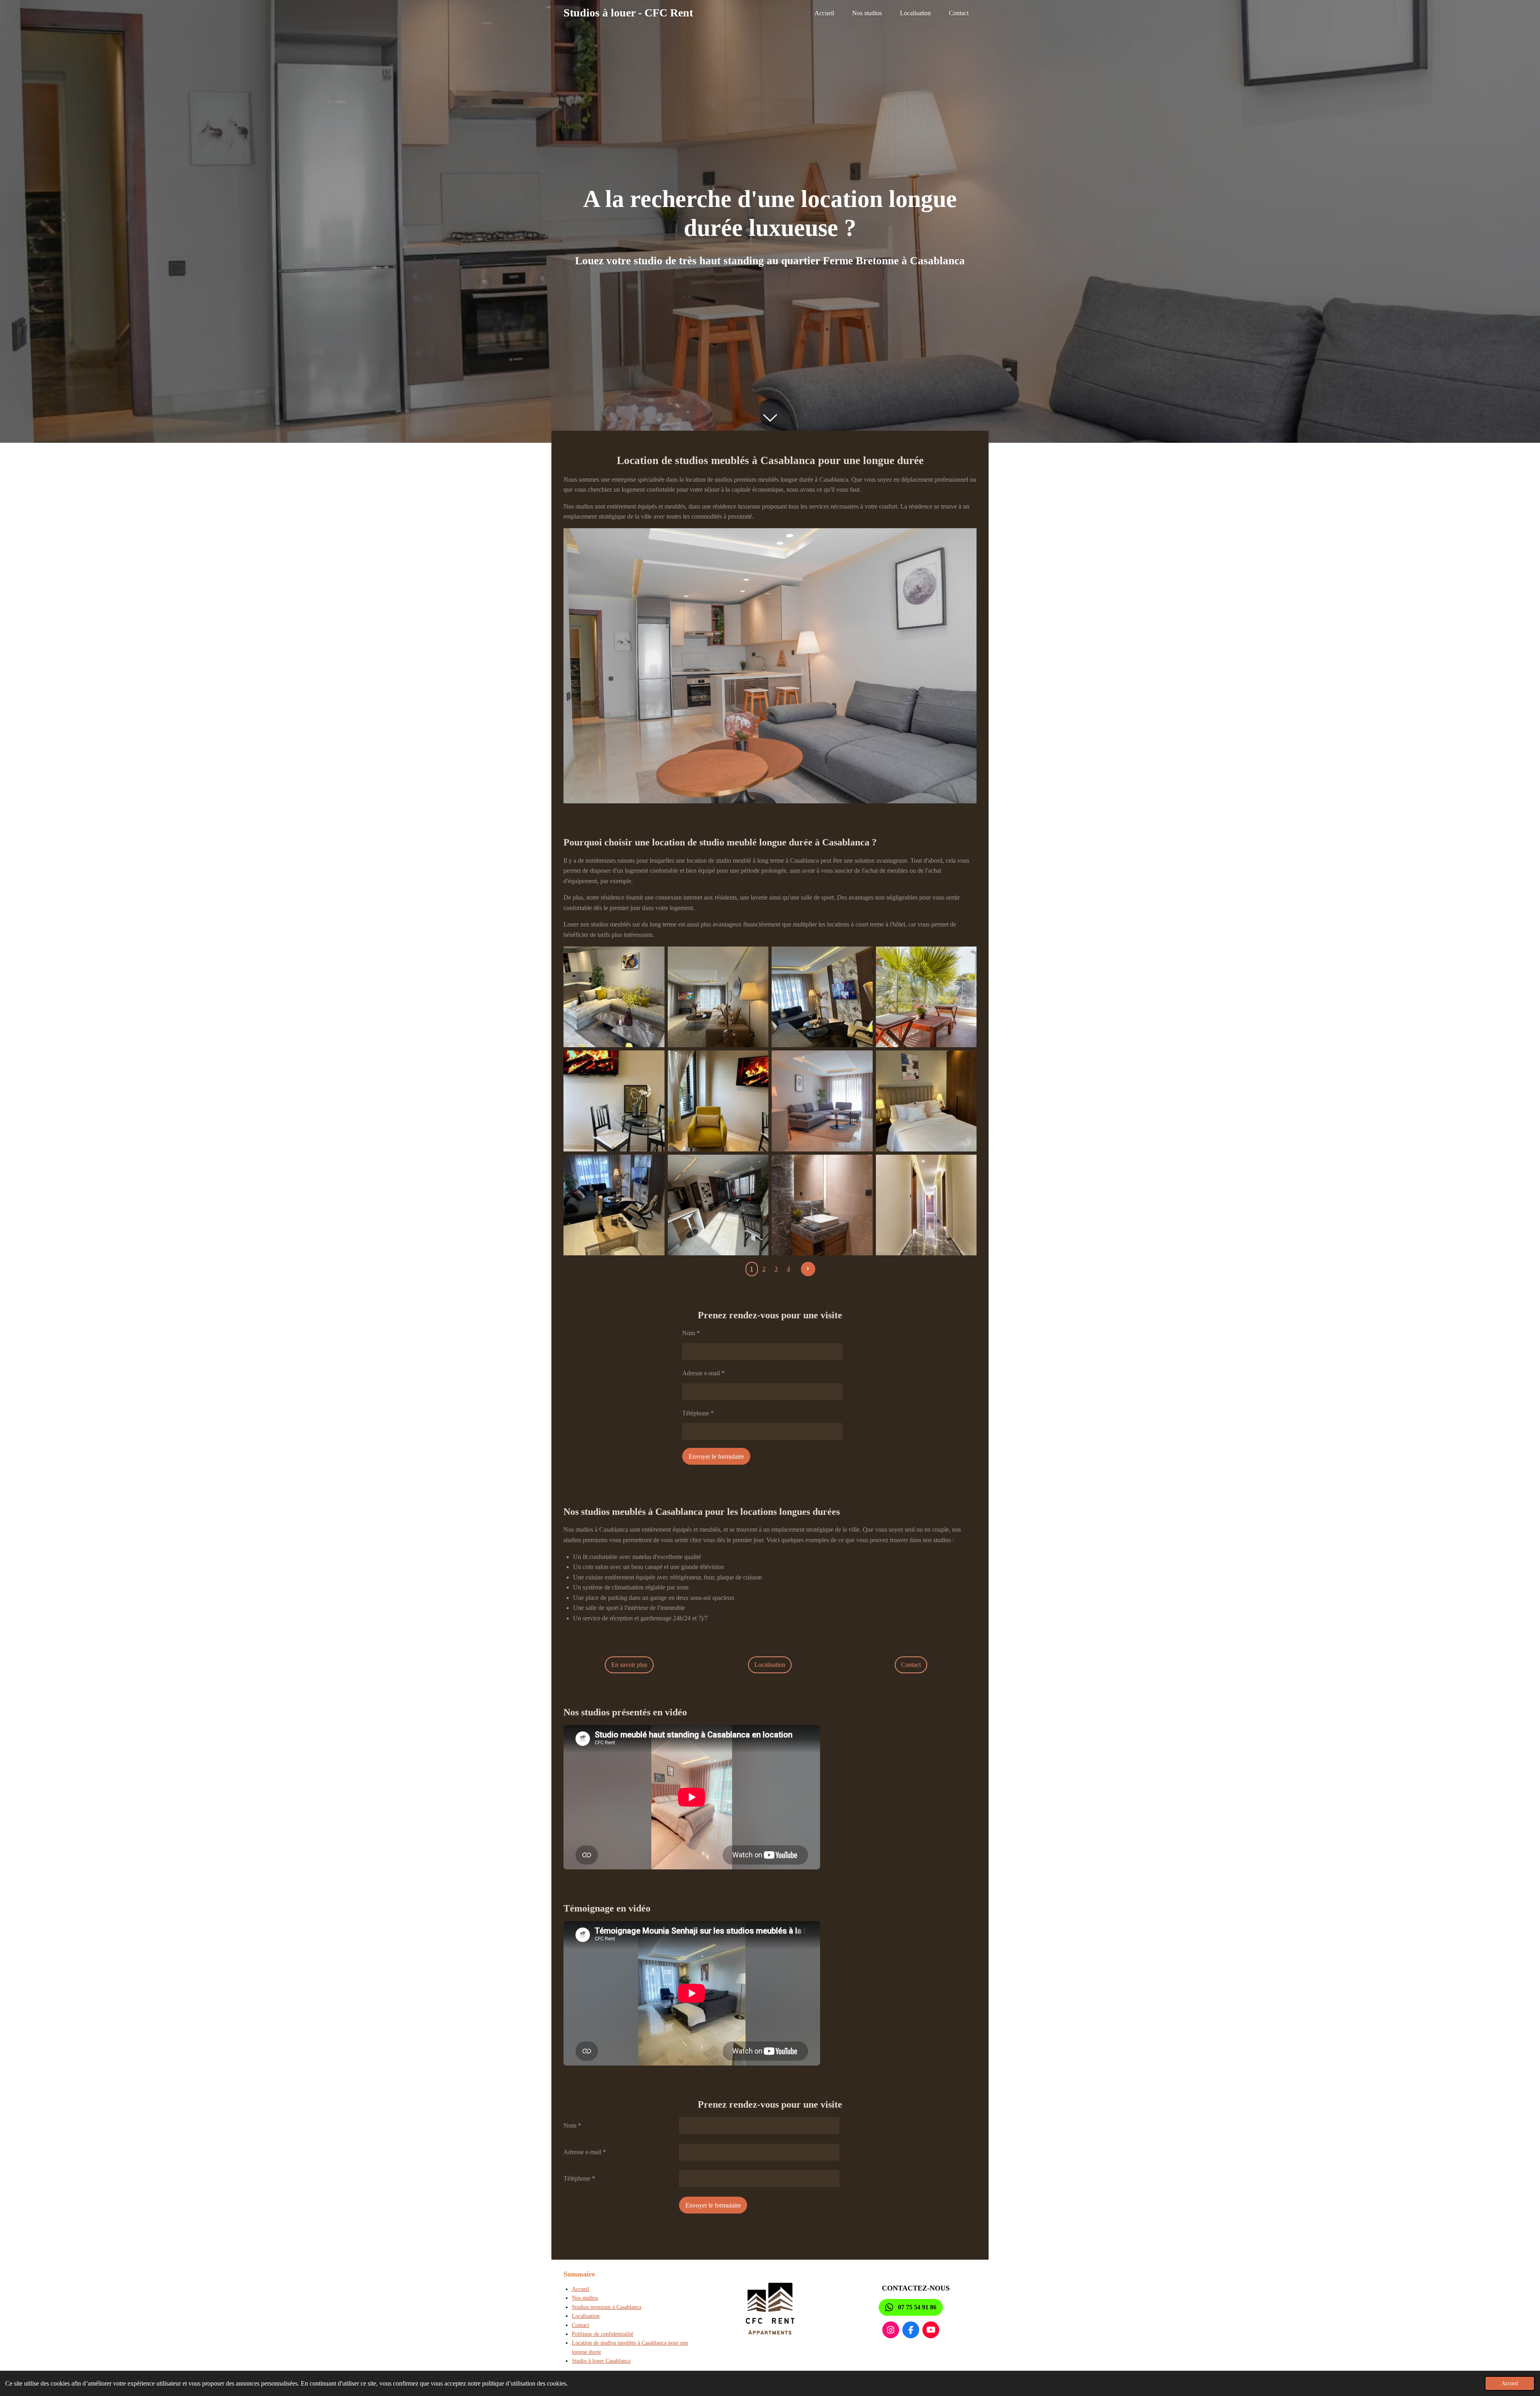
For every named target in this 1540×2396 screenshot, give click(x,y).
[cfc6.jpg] (926, 1205)
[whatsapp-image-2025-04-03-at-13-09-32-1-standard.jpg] (718, 1101)
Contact (581, 2325)
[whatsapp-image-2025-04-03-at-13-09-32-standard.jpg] (822, 997)
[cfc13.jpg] (822, 1205)
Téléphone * (698, 1413)
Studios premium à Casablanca (607, 2307)
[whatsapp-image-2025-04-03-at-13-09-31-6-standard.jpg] (614, 1205)
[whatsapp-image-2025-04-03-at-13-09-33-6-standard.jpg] (926, 1101)
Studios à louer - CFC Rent (628, 13)
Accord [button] (1510, 2383)
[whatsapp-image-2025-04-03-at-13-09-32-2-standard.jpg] (614, 1101)
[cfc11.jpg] (926, 997)
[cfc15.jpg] (822, 1101)
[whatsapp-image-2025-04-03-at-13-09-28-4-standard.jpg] (718, 997)
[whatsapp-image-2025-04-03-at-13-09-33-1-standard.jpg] (614, 997)
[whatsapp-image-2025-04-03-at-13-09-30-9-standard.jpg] (718, 1205)
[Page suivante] (808, 1269)
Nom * (691, 1333)
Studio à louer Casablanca (601, 2361)
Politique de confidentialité (603, 2334)
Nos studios (585, 2298)
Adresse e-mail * (703, 1373)
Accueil (581, 2289)
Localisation (586, 2316)
